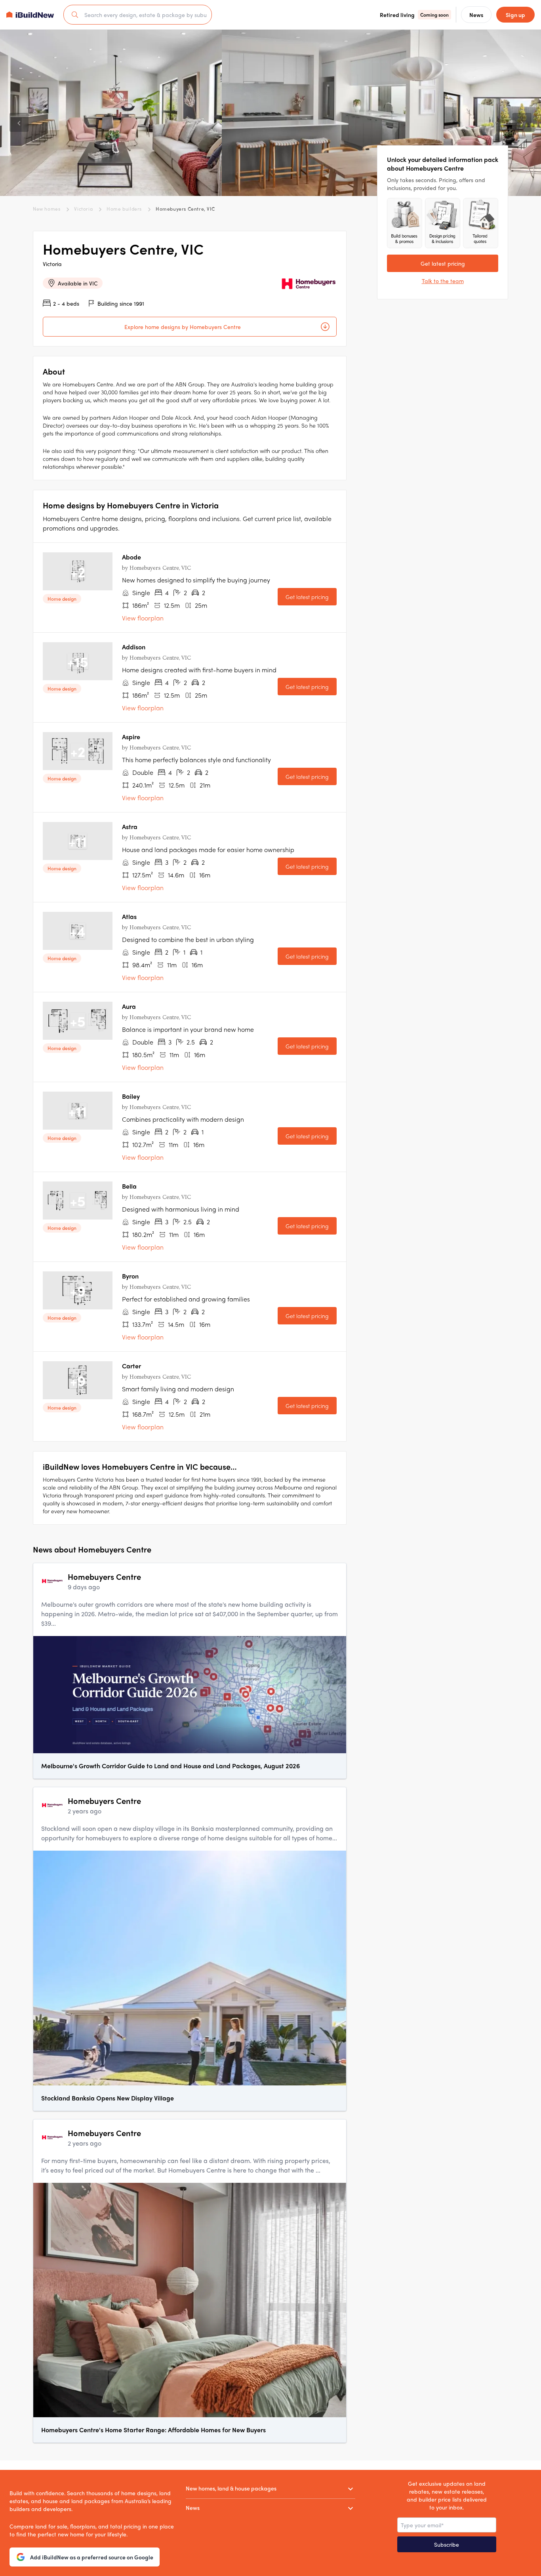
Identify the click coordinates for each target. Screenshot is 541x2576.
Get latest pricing (307, 597)
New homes (47, 209)
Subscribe (447, 2544)
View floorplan (143, 618)
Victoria (83, 209)
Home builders (124, 209)
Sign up (515, 15)
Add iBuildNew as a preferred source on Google (92, 2557)
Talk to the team (443, 281)
